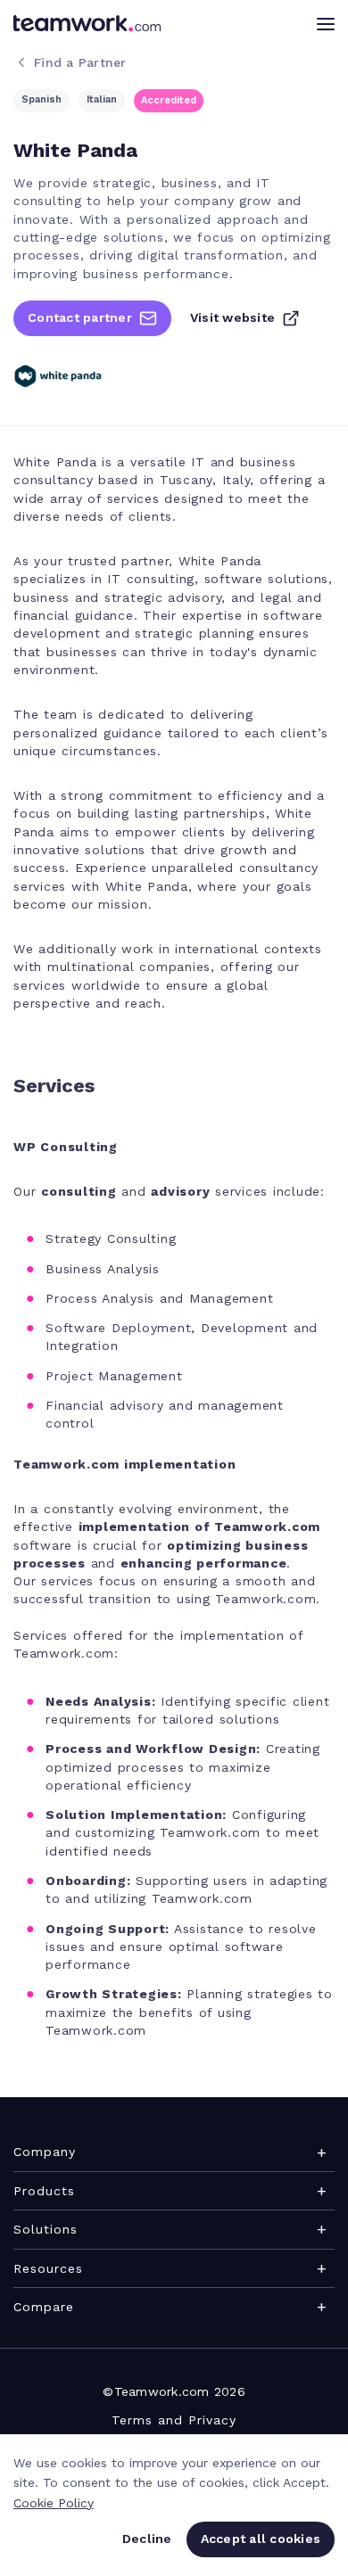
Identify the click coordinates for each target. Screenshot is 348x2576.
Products (44, 2191)
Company (45, 2152)
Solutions (46, 2229)
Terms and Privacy (174, 2420)
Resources (48, 2268)
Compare (44, 2307)
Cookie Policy (54, 2503)
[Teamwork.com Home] (87, 23)
